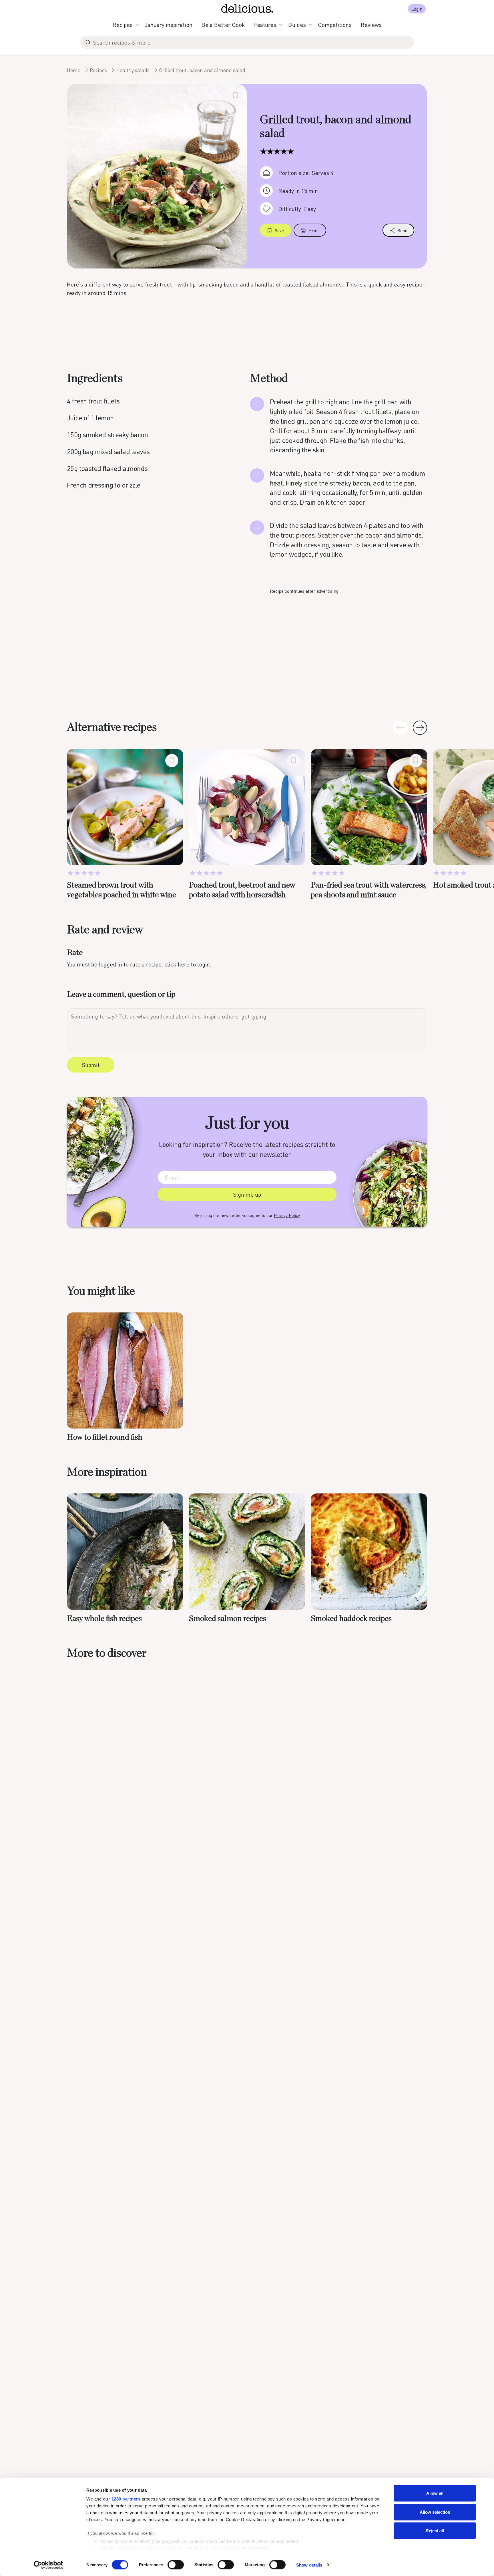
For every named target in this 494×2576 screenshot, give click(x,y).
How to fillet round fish (105, 1437)
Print (314, 230)
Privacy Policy (287, 1215)
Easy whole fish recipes (104, 1619)
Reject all (435, 2531)
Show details (309, 2565)
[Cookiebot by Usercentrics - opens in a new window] (48, 2565)
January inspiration (169, 25)
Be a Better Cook (223, 25)
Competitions (335, 25)
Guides (297, 25)
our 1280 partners (122, 2499)
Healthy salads (133, 70)
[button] (420, 728)
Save (279, 230)
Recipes (123, 25)
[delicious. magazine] (247, 9)
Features (265, 25)
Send (403, 230)
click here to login (187, 964)
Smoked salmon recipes (228, 1619)
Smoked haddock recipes (351, 1619)
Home (74, 70)
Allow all (435, 2493)
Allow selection (435, 2512)
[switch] (176, 2565)
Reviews (371, 25)
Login (417, 9)
